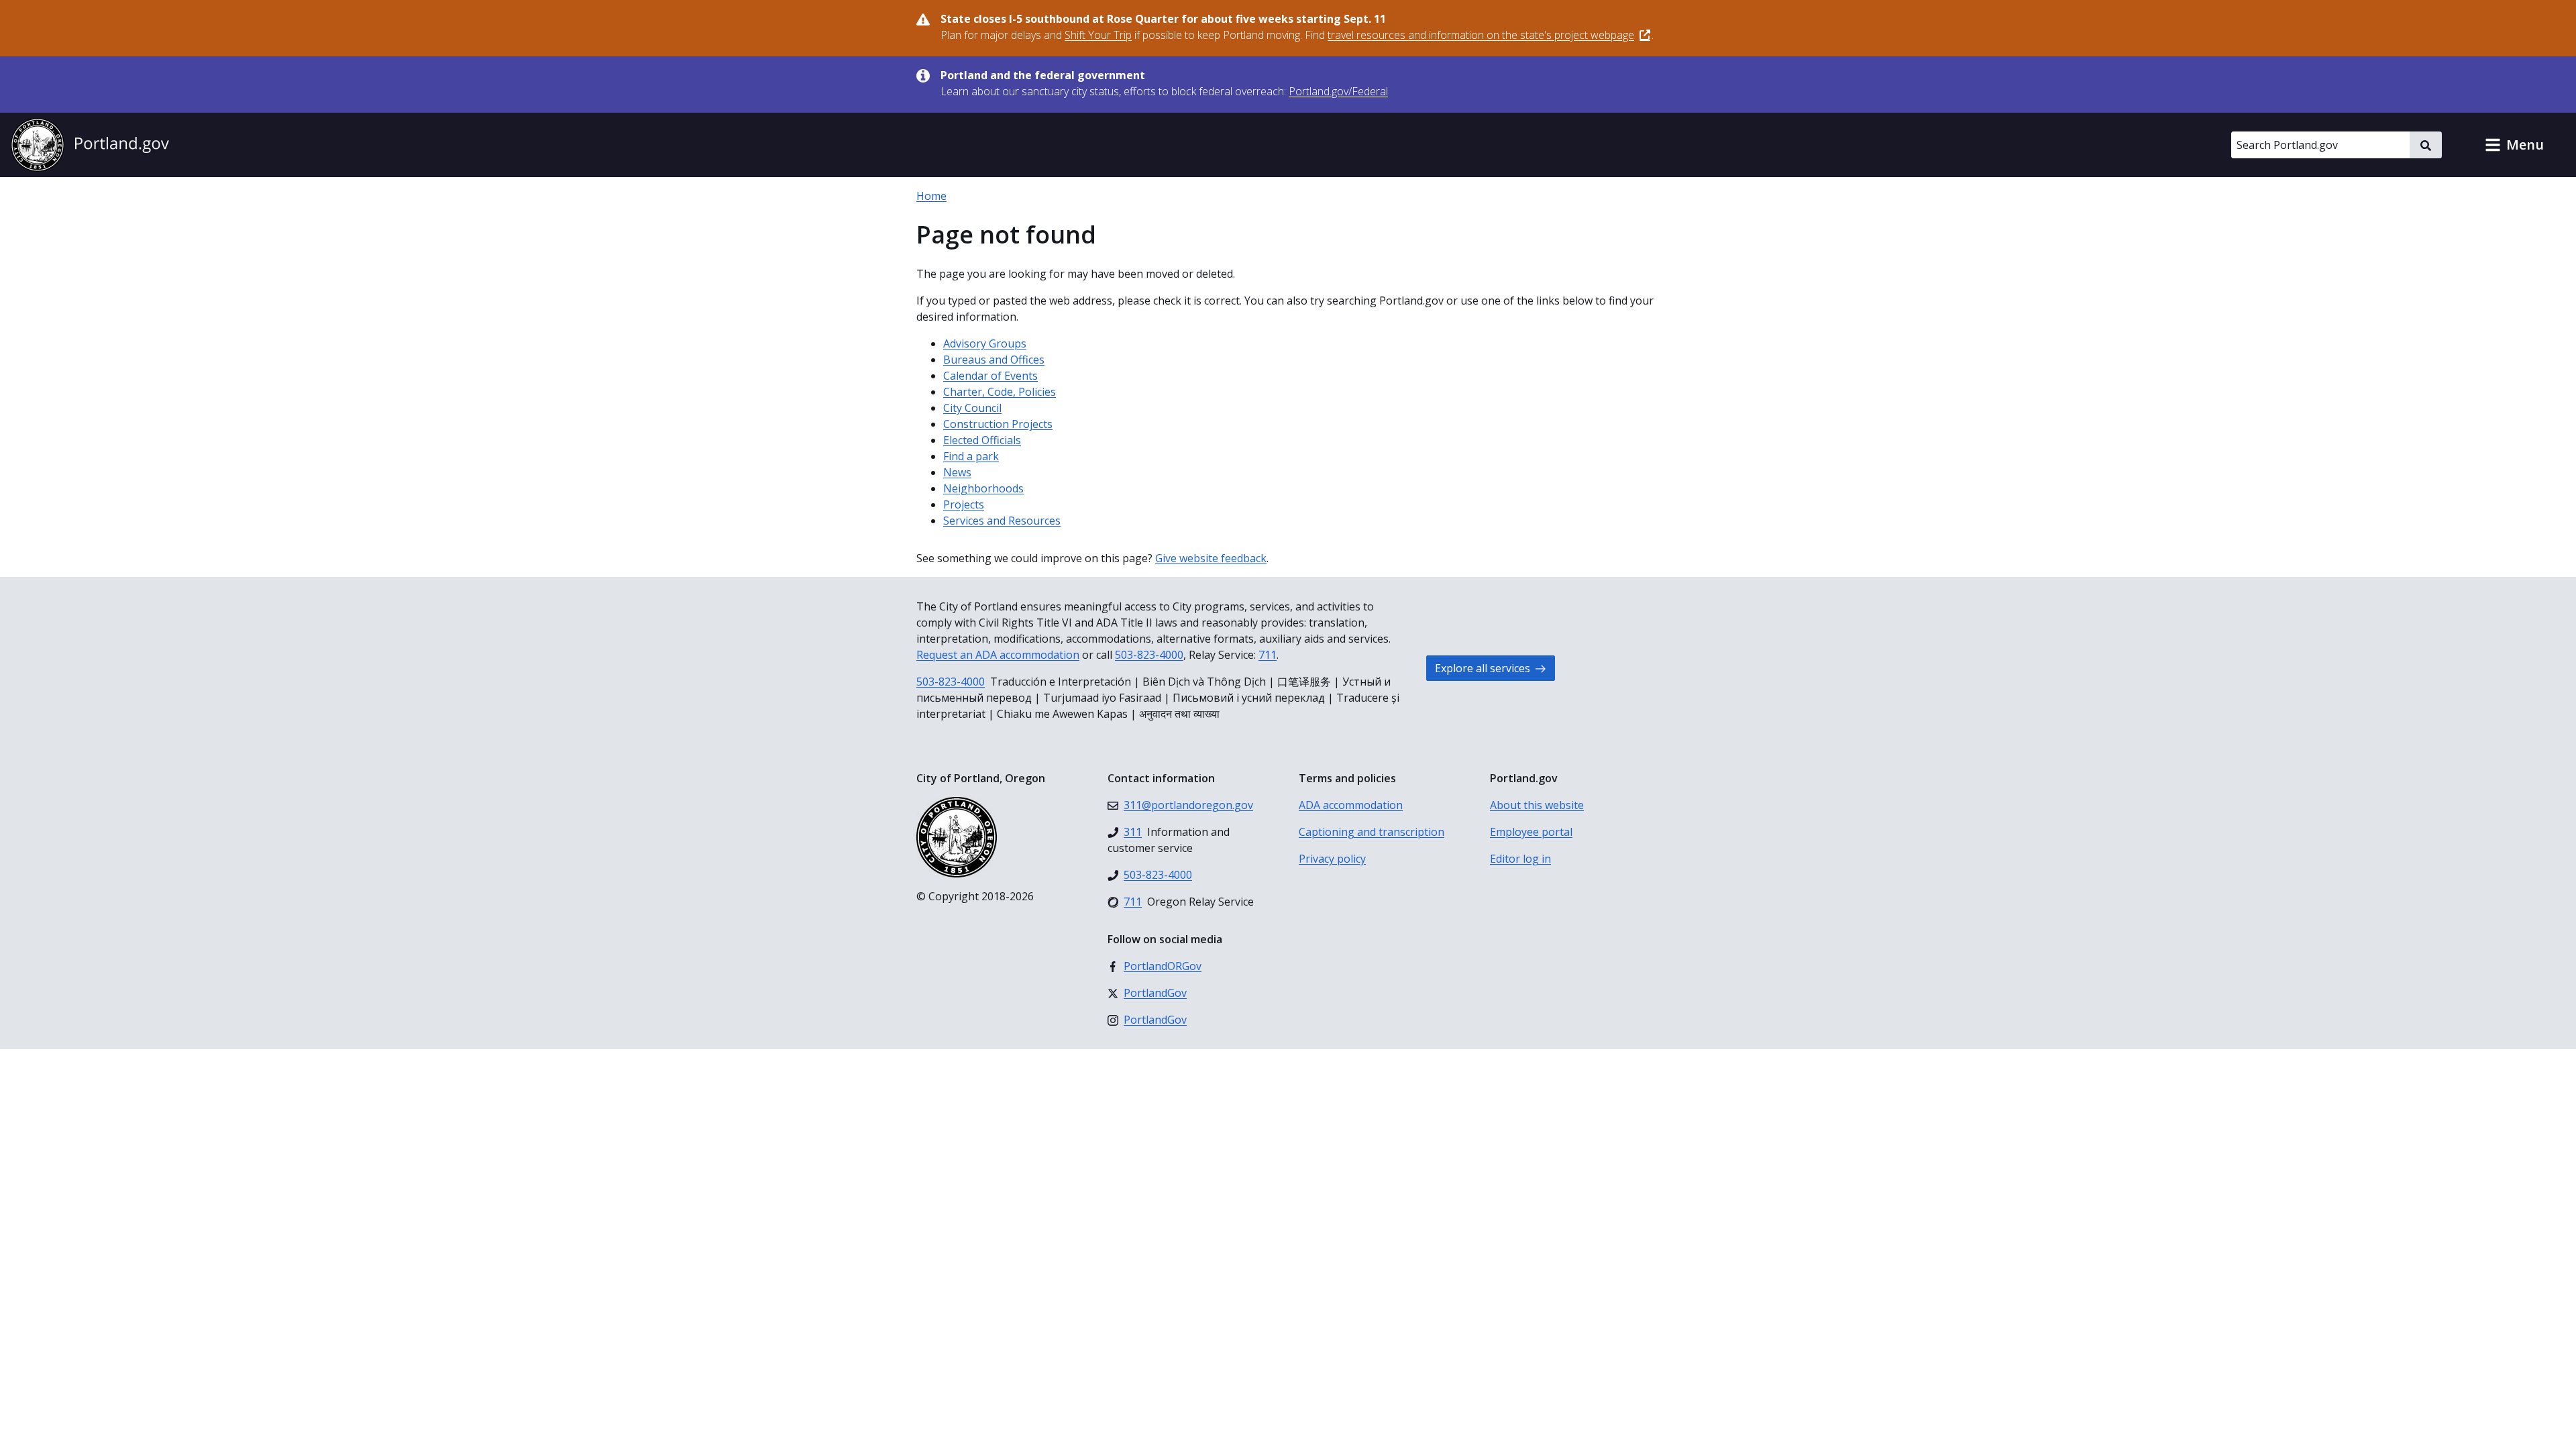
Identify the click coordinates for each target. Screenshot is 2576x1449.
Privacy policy (1332, 859)
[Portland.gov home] (90, 145)
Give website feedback (1211, 558)
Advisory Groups (985, 343)
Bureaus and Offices (994, 360)
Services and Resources (1002, 521)
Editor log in (1520, 859)
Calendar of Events (990, 376)
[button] (2514, 145)
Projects (964, 504)
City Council (972, 408)
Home (931, 196)
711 (1268, 655)
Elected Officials (982, 440)
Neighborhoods (983, 488)
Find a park (971, 456)
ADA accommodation (1351, 805)
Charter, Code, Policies (1000, 392)
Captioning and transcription (1372, 832)
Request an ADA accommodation (998, 655)
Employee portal (1531, 832)
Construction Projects (998, 424)
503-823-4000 (1149, 655)
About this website (1537, 805)
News (957, 472)
